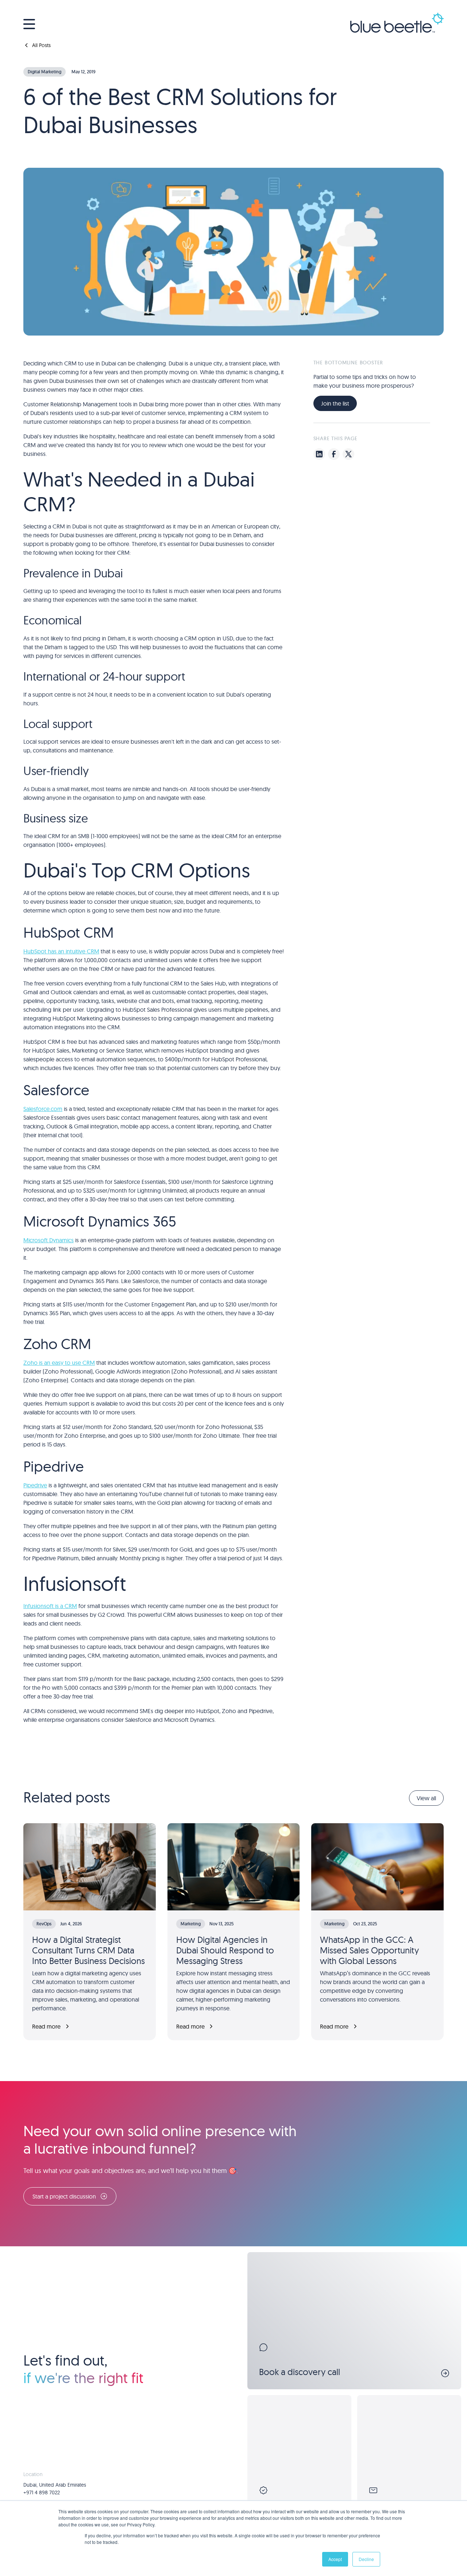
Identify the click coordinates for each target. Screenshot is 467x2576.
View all (426, 1798)
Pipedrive (35, 1485)
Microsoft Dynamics (49, 1240)
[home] (397, 24)
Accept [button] (335, 2559)
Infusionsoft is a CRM (50, 1606)
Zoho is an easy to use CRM (59, 1363)
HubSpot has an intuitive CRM (61, 951)
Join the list (335, 403)
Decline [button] (366, 2559)
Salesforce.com (43, 1109)
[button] (29, 24)
